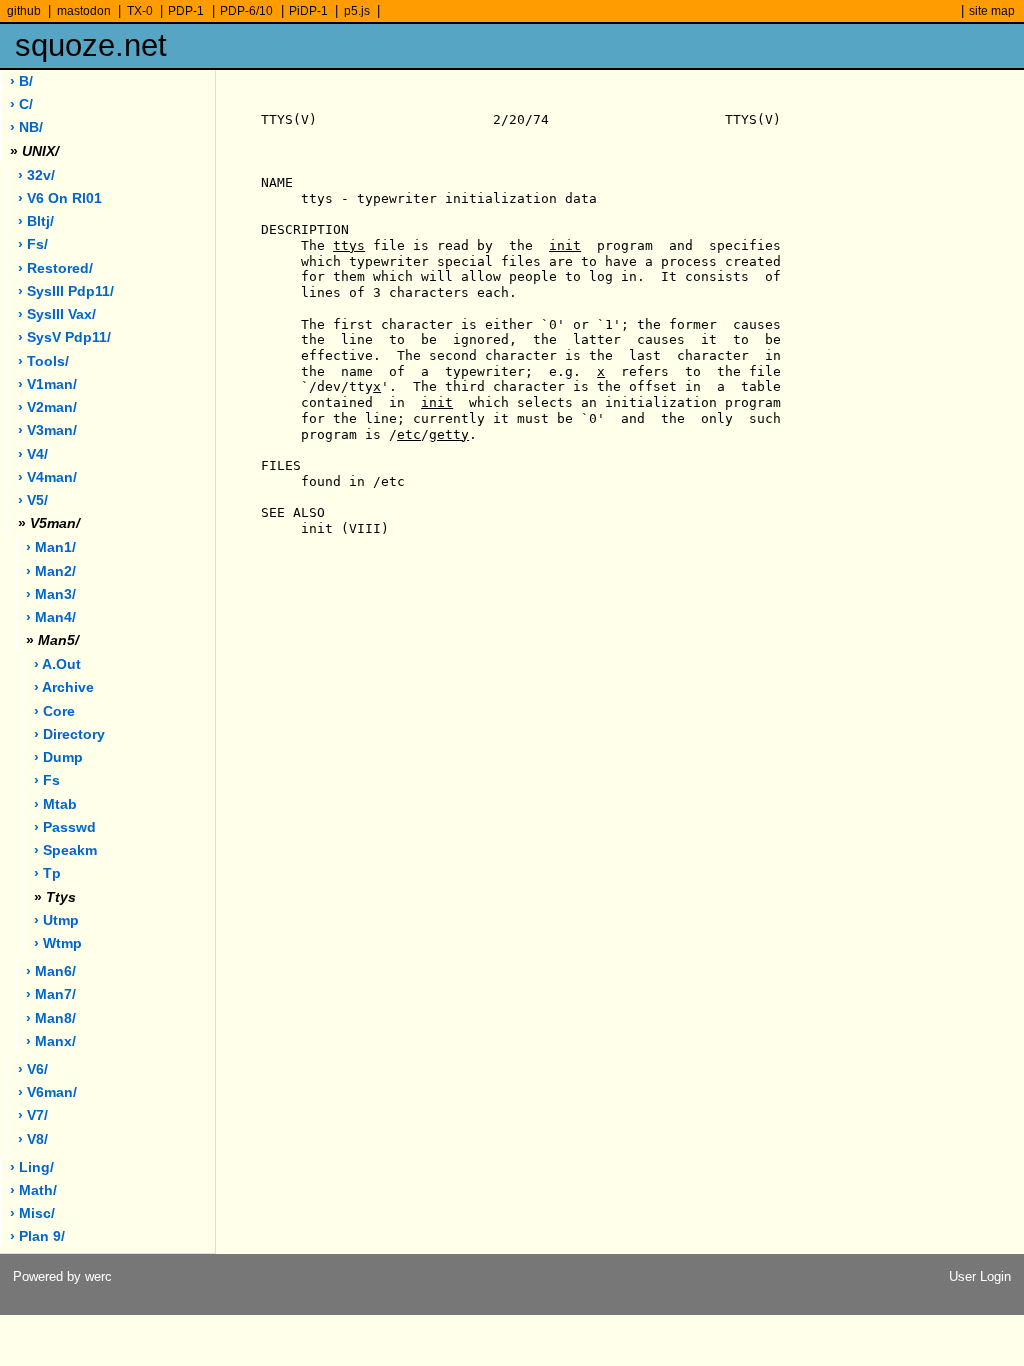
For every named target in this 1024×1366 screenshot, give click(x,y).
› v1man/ (47, 384)
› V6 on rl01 (60, 198)
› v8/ (33, 1139)
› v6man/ (47, 1092)
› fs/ (33, 244)
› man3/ (51, 594)
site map (992, 11)
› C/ (21, 104)
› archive (64, 687)
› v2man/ (47, 407)
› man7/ (51, 994)
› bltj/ (36, 221)
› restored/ (55, 268)
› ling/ (32, 1167)
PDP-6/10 (246, 11)
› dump (58, 757)
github (24, 11)
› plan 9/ (37, 1236)
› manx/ (51, 1041)
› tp (47, 873)
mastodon (84, 11)
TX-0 (140, 11)
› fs (47, 780)
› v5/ (33, 500)
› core (54, 711)
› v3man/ (47, 430)
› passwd (65, 827)
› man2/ (51, 571)
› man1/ (51, 547)
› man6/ (51, 971)
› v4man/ (47, 477)
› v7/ (33, 1115)
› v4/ (33, 454)
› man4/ (51, 617)
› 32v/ (36, 175)
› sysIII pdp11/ (66, 291)
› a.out (57, 664)
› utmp (56, 920)
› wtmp (58, 943)
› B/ (21, 81)
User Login (980, 1276)
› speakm (65, 850)
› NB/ (26, 127)
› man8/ (51, 1018)
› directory (69, 734)
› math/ (33, 1190)
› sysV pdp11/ (64, 337)
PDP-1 (186, 11)
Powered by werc (62, 1276)
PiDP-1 (308, 11)
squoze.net (91, 45)
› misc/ (32, 1213)
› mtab (55, 804)
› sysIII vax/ (57, 314)
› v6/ (33, 1069)
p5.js (357, 11)
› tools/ (43, 361)
